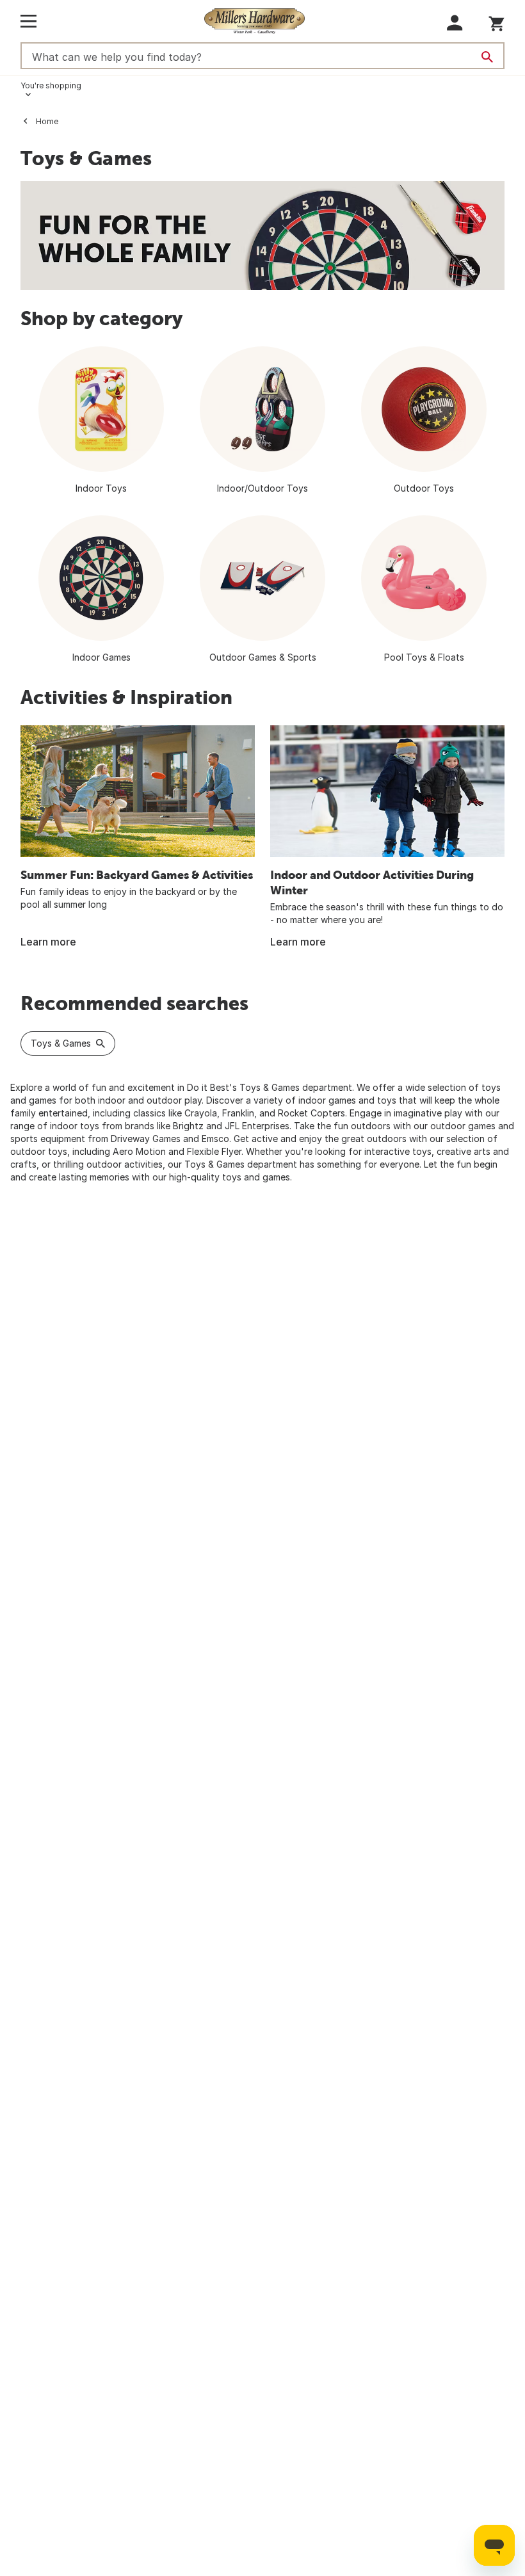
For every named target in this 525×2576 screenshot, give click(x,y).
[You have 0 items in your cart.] (497, 21)
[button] (455, 23)
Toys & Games (61, 1043)
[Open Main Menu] (28, 21)
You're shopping (51, 85)
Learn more (48, 942)
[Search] (487, 57)
